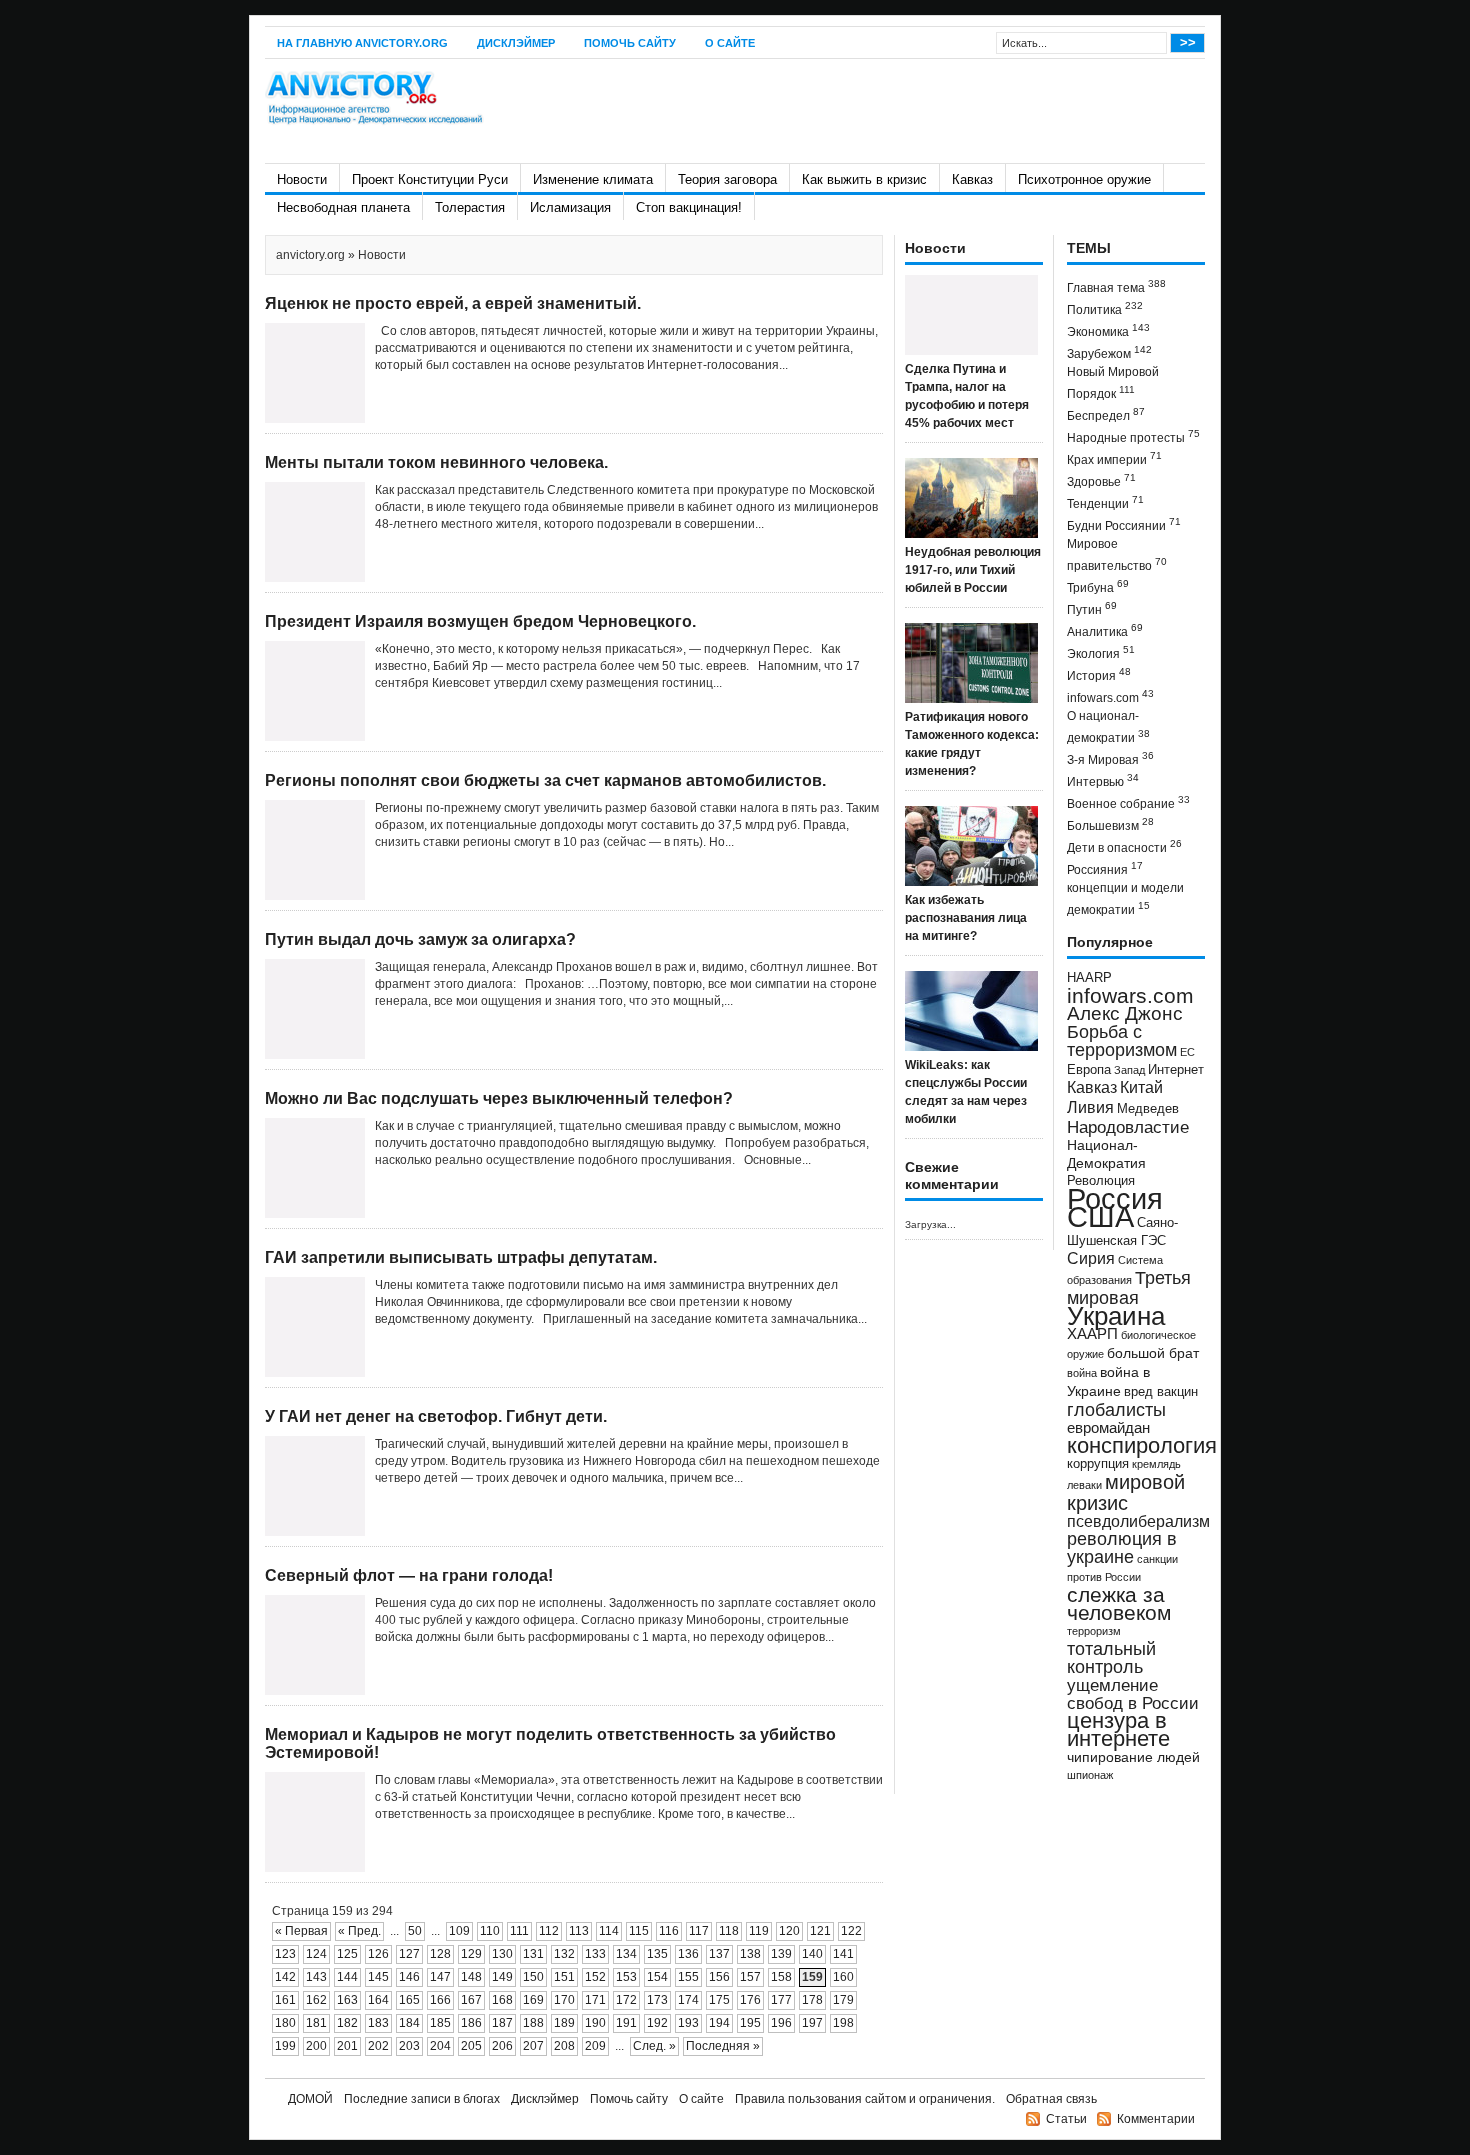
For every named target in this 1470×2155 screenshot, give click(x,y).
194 (719, 2023)
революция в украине (1122, 1548)
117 (699, 1931)
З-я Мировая (1110, 758)
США (1100, 1216)
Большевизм (1110, 824)
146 (409, 1977)
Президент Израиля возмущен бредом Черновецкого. (480, 621)
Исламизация (570, 207)
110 (490, 1931)
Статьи (1066, 2119)
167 (471, 2000)
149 (502, 1977)
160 (843, 1977)
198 (843, 2023)
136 (688, 1954)
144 (347, 1977)
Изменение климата (593, 179)
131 (533, 1954)
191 (626, 2023)
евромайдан (1108, 1428)
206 (502, 2046)
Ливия (1090, 1107)
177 (781, 2000)
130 (502, 1954)
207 (533, 2046)
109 (459, 1931)
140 (812, 1954)
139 (781, 1954)
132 (564, 1954)
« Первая (301, 1931)
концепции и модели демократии (1125, 899)
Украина (1116, 1316)
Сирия (1091, 1258)
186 (471, 2023)
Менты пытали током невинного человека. (436, 462)
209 (595, 2046)
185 (440, 2023)
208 (564, 2046)
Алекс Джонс (1125, 1013)
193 (688, 2023)
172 (626, 2000)
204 (440, 2046)
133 (595, 1954)
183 (378, 2023)
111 (519, 1931)
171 (595, 2000)
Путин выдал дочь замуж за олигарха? (420, 939)
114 (609, 1931)
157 (750, 1977)
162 (316, 2000)
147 (440, 1977)
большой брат (1153, 1353)
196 (781, 2023)
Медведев (1148, 1109)
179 (843, 2000)
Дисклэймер (516, 43)
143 (316, 1977)
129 (471, 1954)
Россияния (1105, 868)
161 (285, 2000)
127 (409, 1954)
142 (285, 1977)
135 (657, 1954)
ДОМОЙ (310, 2099)
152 (595, 1977)
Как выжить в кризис (864, 179)
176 (750, 2000)
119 (759, 1931)
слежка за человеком (1119, 1603)
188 (533, 2023)
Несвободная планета (343, 207)
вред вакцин (1161, 1391)
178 (812, 2000)
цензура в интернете (1118, 1729)
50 (415, 1931)
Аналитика (1105, 630)
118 (729, 1931)
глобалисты (1116, 1409)
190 (595, 2023)
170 (564, 2000)
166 (440, 2000)
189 (564, 2023)
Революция (1101, 1180)
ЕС (1187, 1052)
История (1099, 674)
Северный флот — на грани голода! (409, 1575)
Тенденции (1105, 502)
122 (851, 1931)
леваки (1084, 1485)
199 (285, 2046)
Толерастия (470, 207)
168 (502, 2000)
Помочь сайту (630, 43)
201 (347, 2046)
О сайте (730, 43)
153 (626, 1977)
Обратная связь (1051, 2099)
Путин (1092, 608)
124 (316, 1954)
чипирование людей (1133, 1757)
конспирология (1142, 1445)
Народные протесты (1133, 436)
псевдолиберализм (1138, 1521)
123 (285, 1954)
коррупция (1098, 1464)
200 (316, 2046)
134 (626, 1954)
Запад (1129, 1070)
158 (781, 1977)
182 (347, 2023)
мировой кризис (1126, 1492)
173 (657, 2000)
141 (843, 1954)
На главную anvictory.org (362, 43)
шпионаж (1090, 1775)
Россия (1115, 1198)
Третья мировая (1129, 1287)
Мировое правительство (1117, 555)
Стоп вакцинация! (689, 207)
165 (409, 2000)
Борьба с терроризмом (1122, 1041)
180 (285, 2023)
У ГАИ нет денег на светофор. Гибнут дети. (436, 1416)
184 (409, 2023)
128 (440, 1954)
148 (471, 1977)
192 (657, 2023)
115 (639, 1931)
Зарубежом (1109, 352)
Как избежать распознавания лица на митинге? (966, 918)
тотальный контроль (1111, 1658)
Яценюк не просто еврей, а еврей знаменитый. (453, 303)
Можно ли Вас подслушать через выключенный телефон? (499, 1098)
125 (347, 1954)
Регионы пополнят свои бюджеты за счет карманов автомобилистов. (545, 780)
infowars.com (1110, 696)
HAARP (1089, 978)
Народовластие (1128, 1127)
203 (409, 2046)
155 (688, 1977)
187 (502, 2023)
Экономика (1108, 330)
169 (533, 2000)
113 (579, 1931)
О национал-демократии (1108, 727)
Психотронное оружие (1084, 179)
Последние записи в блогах (422, 2099)
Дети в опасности (1124, 846)
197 (812, 2023)
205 (471, 2046)
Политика (1105, 308)
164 (378, 2000)
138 (750, 1954)
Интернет (1176, 1070)
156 (719, 1977)
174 (688, 2000)
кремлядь (1156, 1464)
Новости (302, 179)
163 (347, 2000)
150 (533, 1977)
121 (820, 1931)
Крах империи (1114, 458)
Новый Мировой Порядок (1113, 383)
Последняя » (723, 2046)
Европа (1089, 1070)
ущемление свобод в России (1133, 1694)
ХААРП (1092, 1334)
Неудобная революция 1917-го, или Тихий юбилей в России (973, 570)
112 (549, 1931)
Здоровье (1101, 480)
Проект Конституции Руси (430, 179)
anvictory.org (310, 255)
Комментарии (1156, 2119)
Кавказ (972, 179)
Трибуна (1098, 586)
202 (378, 2046)
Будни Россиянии (1124, 524)
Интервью (1103, 780)
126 (378, 1954)
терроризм (1094, 1631)
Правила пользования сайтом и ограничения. (865, 2099)
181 (316, 2023)
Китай (1141, 1087)
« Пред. (359, 1931)
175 (719, 2000)
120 (789, 1931)
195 (750, 2023)
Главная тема (1116, 286)
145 (378, 1977)
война (1082, 1373)
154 (657, 1977)
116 (669, 1931)
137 (719, 1954)
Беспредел (1106, 414)
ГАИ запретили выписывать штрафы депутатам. (461, 1257)
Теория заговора (727, 179)
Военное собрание (1128, 802)
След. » (654, 2046)
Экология (1101, 652)
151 (564, 1977)
